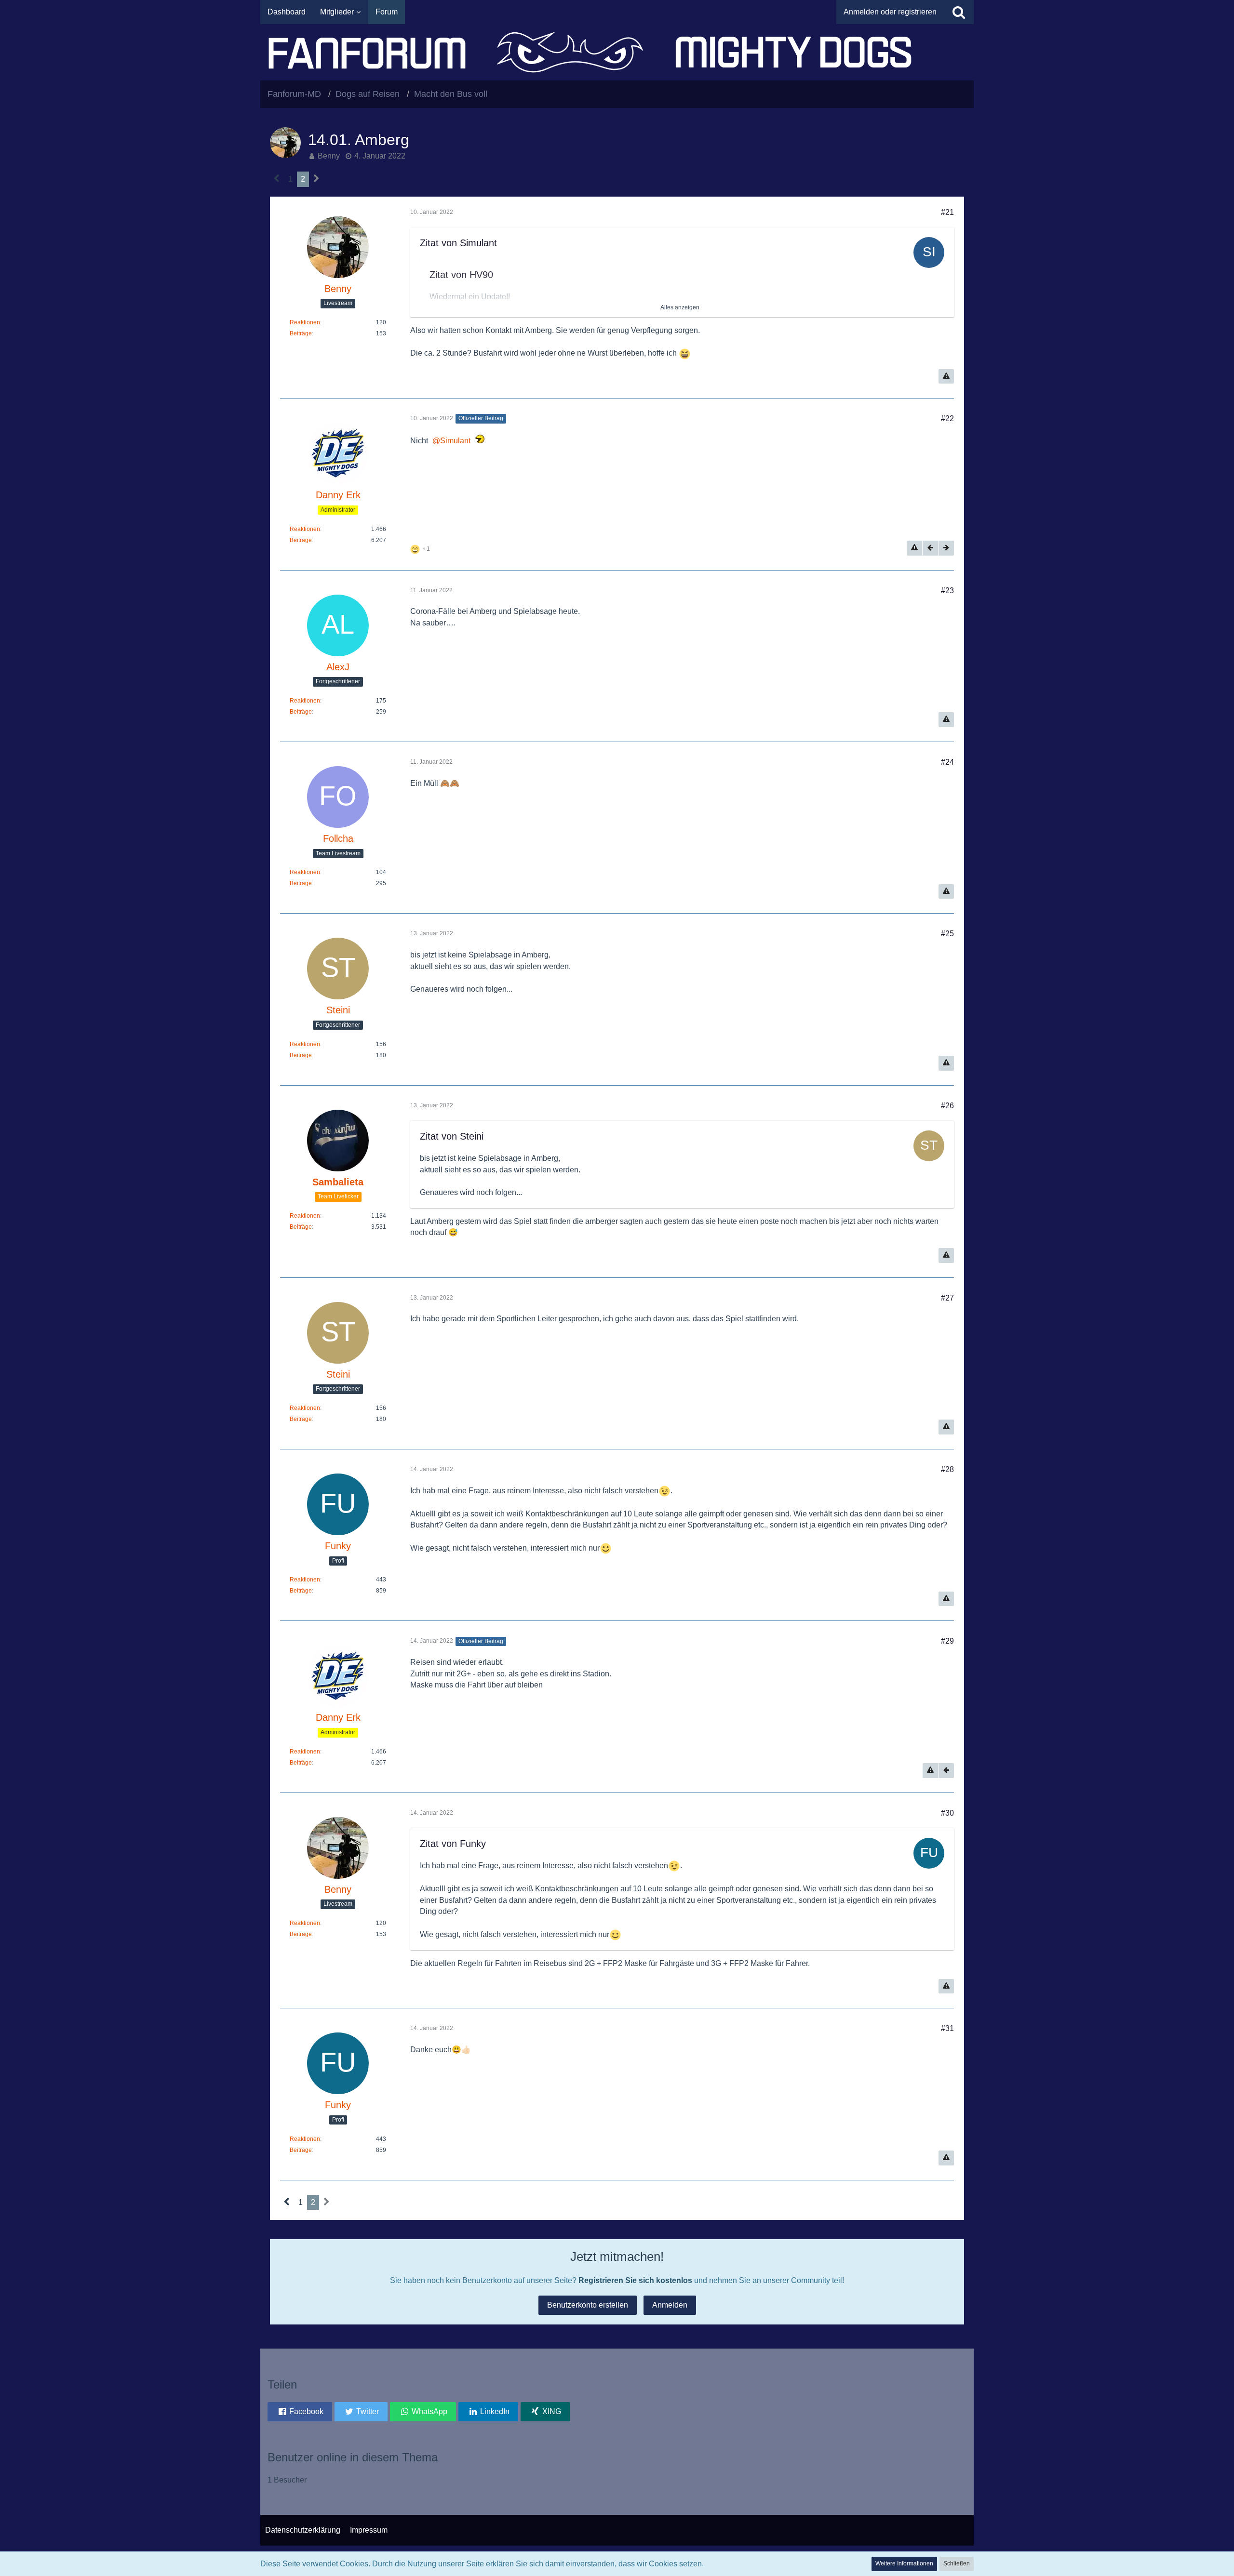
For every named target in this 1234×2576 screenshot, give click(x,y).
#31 (947, 2028)
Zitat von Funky (453, 1844)
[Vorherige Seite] (277, 179)
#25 (947, 934)
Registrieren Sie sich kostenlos (635, 2280)
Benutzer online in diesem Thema (353, 2457)
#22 (947, 418)
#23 (947, 591)
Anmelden (670, 2305)
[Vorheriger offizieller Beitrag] (930, 548)
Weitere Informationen (904, 2563)
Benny (329, 156)
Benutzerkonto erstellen (588, 2305)
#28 (947, 1469)
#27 (947, 1298)
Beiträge (301, 333)
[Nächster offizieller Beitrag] (946, 548)
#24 (947, 762)
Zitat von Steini (452, 1136)
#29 (947, 1641)
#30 (947, 1813)
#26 (947, 1106)
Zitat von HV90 (461, 275)
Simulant (455, 441)
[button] (300, 2412)
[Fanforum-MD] (617, 52)
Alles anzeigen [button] (680, 307)
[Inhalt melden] (946, 377)
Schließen (957, 2563)
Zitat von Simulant (458, 243)
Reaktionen (305, 322)
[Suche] (959, 12)
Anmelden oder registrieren (890, 12)
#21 (947, 212)
